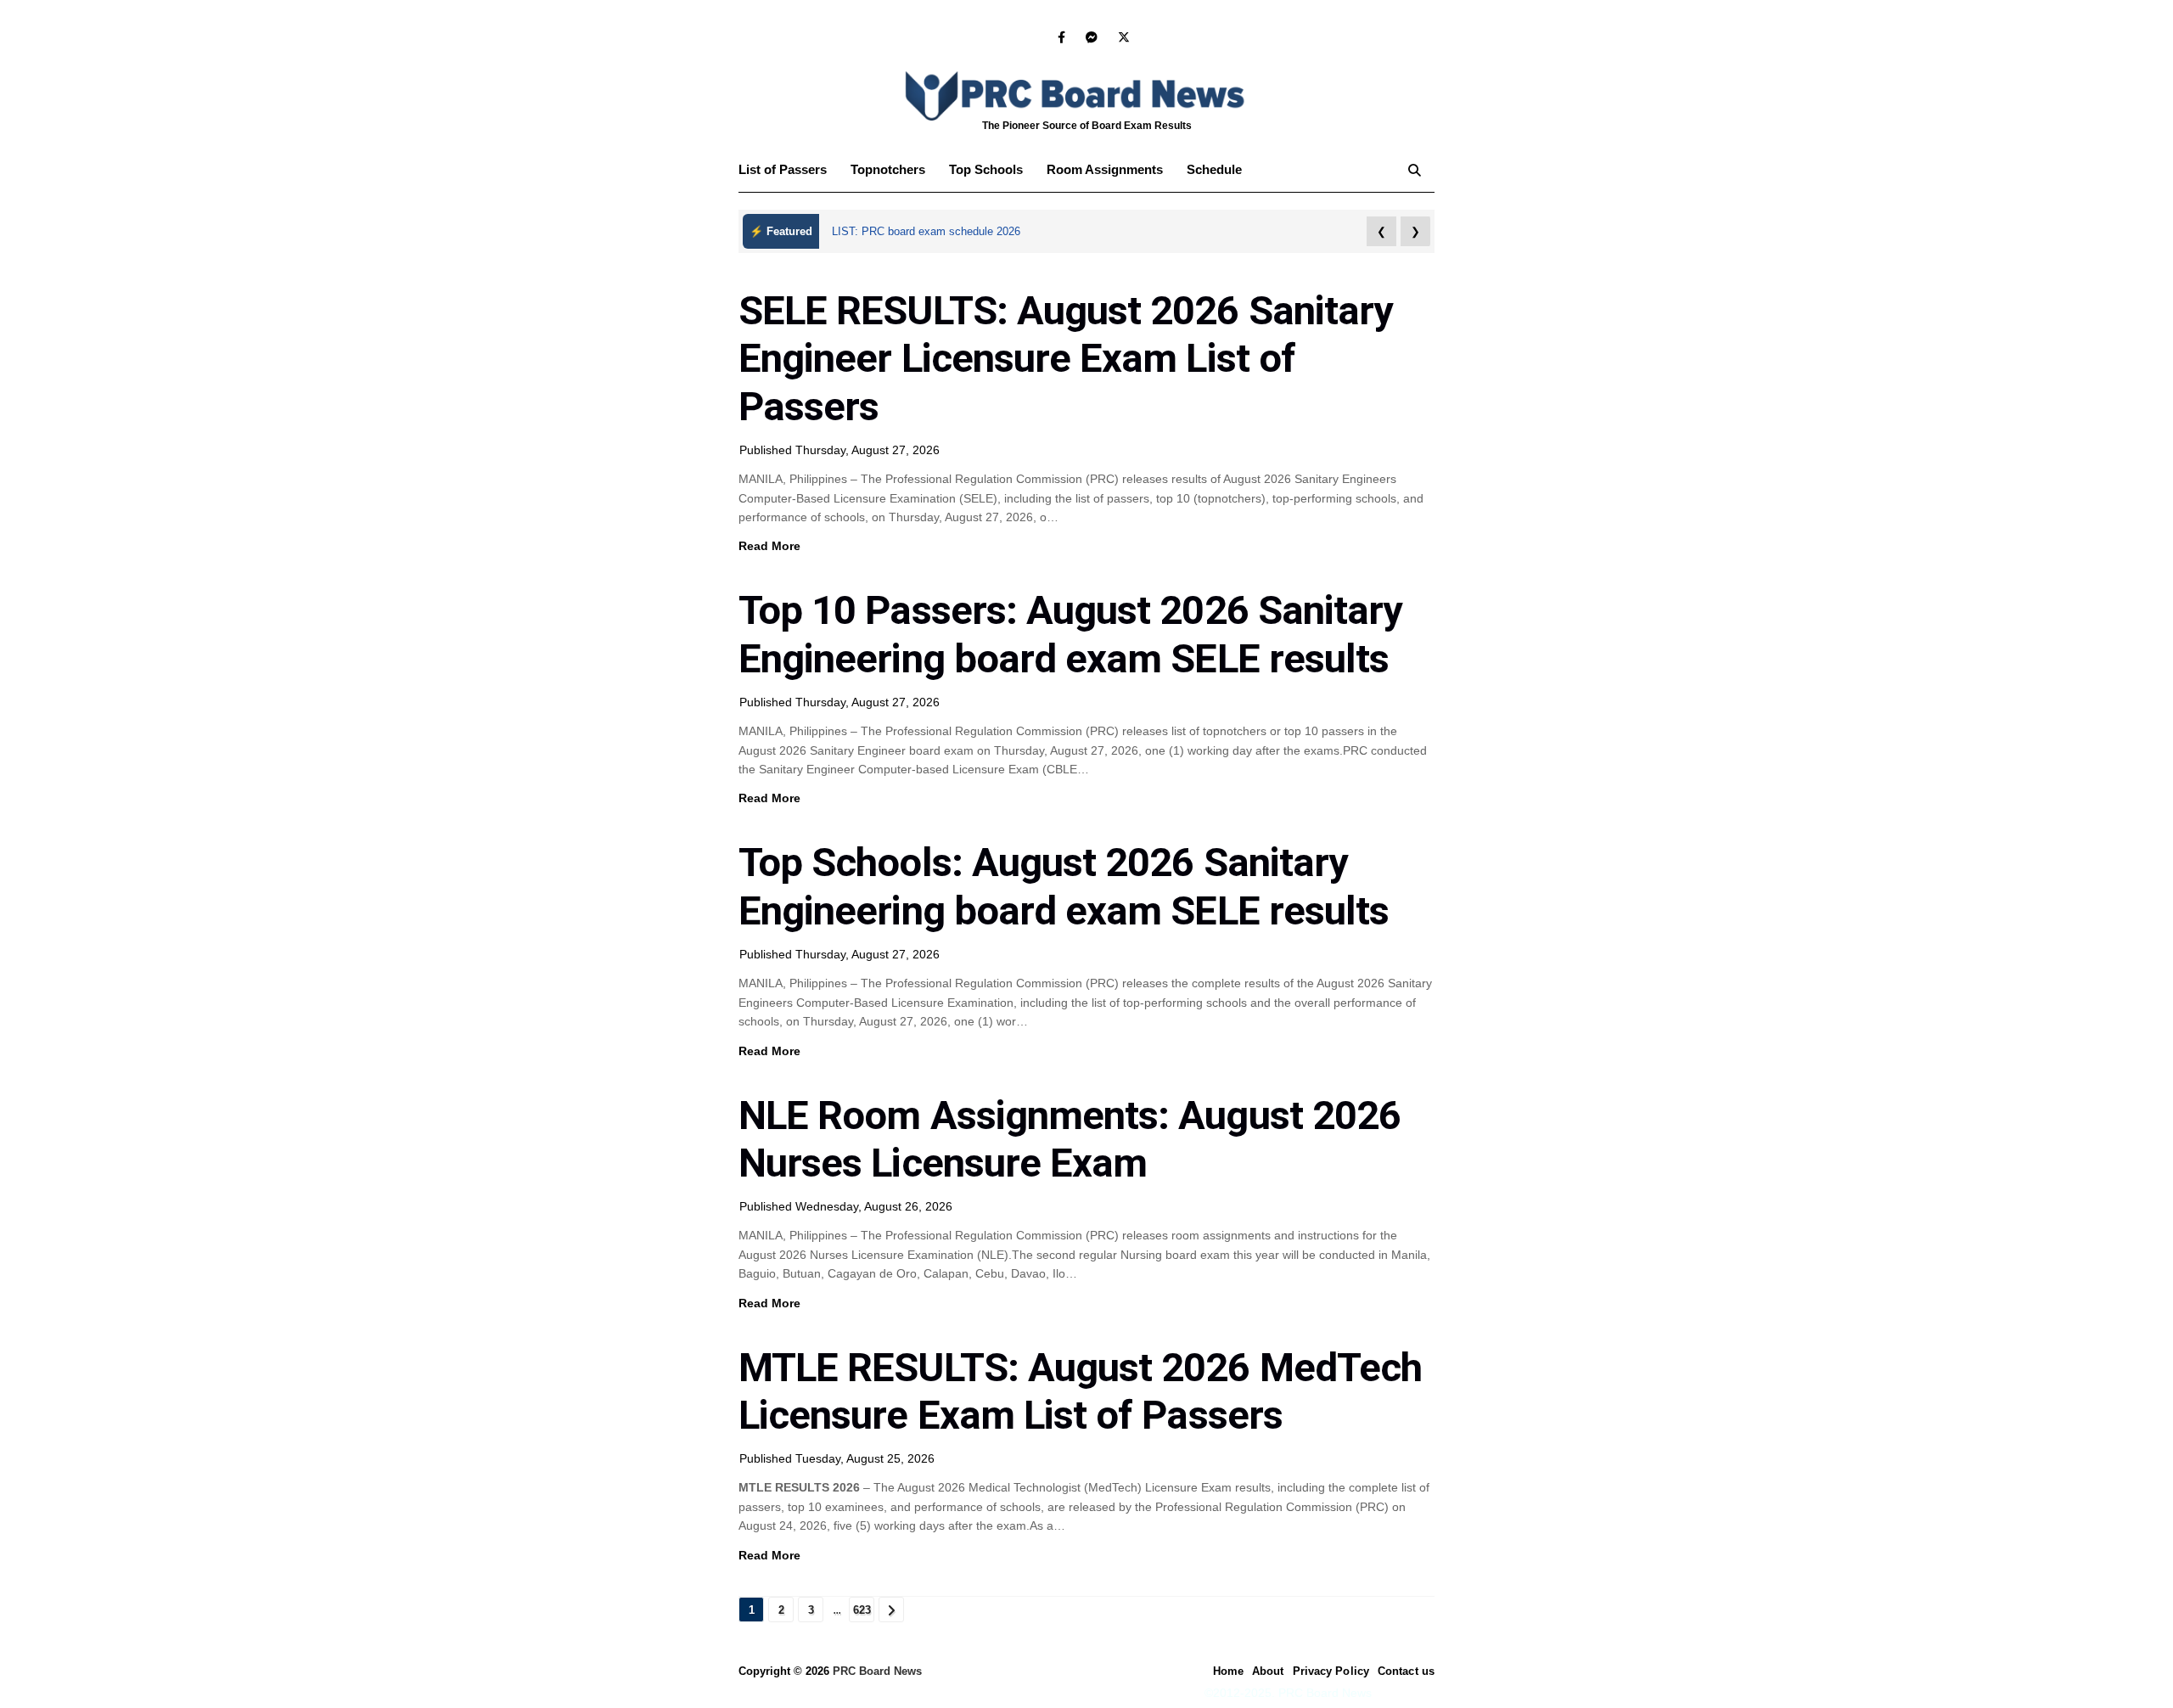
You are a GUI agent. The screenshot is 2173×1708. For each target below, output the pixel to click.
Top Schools (986, 169)
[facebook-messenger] (1092, 37)
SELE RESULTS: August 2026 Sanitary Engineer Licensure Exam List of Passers (1066, 358)
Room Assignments (1105, 169)
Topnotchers (888, 169)
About (1268, 1671)
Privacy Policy (1331, 1671)
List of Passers (783, 169)
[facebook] (1061, 37)
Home (1228, 1671)
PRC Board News (877, 1671)
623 (862, 1610)
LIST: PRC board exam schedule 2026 (926, 231)
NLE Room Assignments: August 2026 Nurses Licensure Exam (1070, 1139)
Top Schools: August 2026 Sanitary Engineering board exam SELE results (1064, 886)
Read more (769, 546)
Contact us (1406, 1671)
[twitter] (1121, 37)
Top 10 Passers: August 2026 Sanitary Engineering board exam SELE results (1070, 634)
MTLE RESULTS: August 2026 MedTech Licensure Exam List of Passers (1080, 1391)
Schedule (1214, 169)
